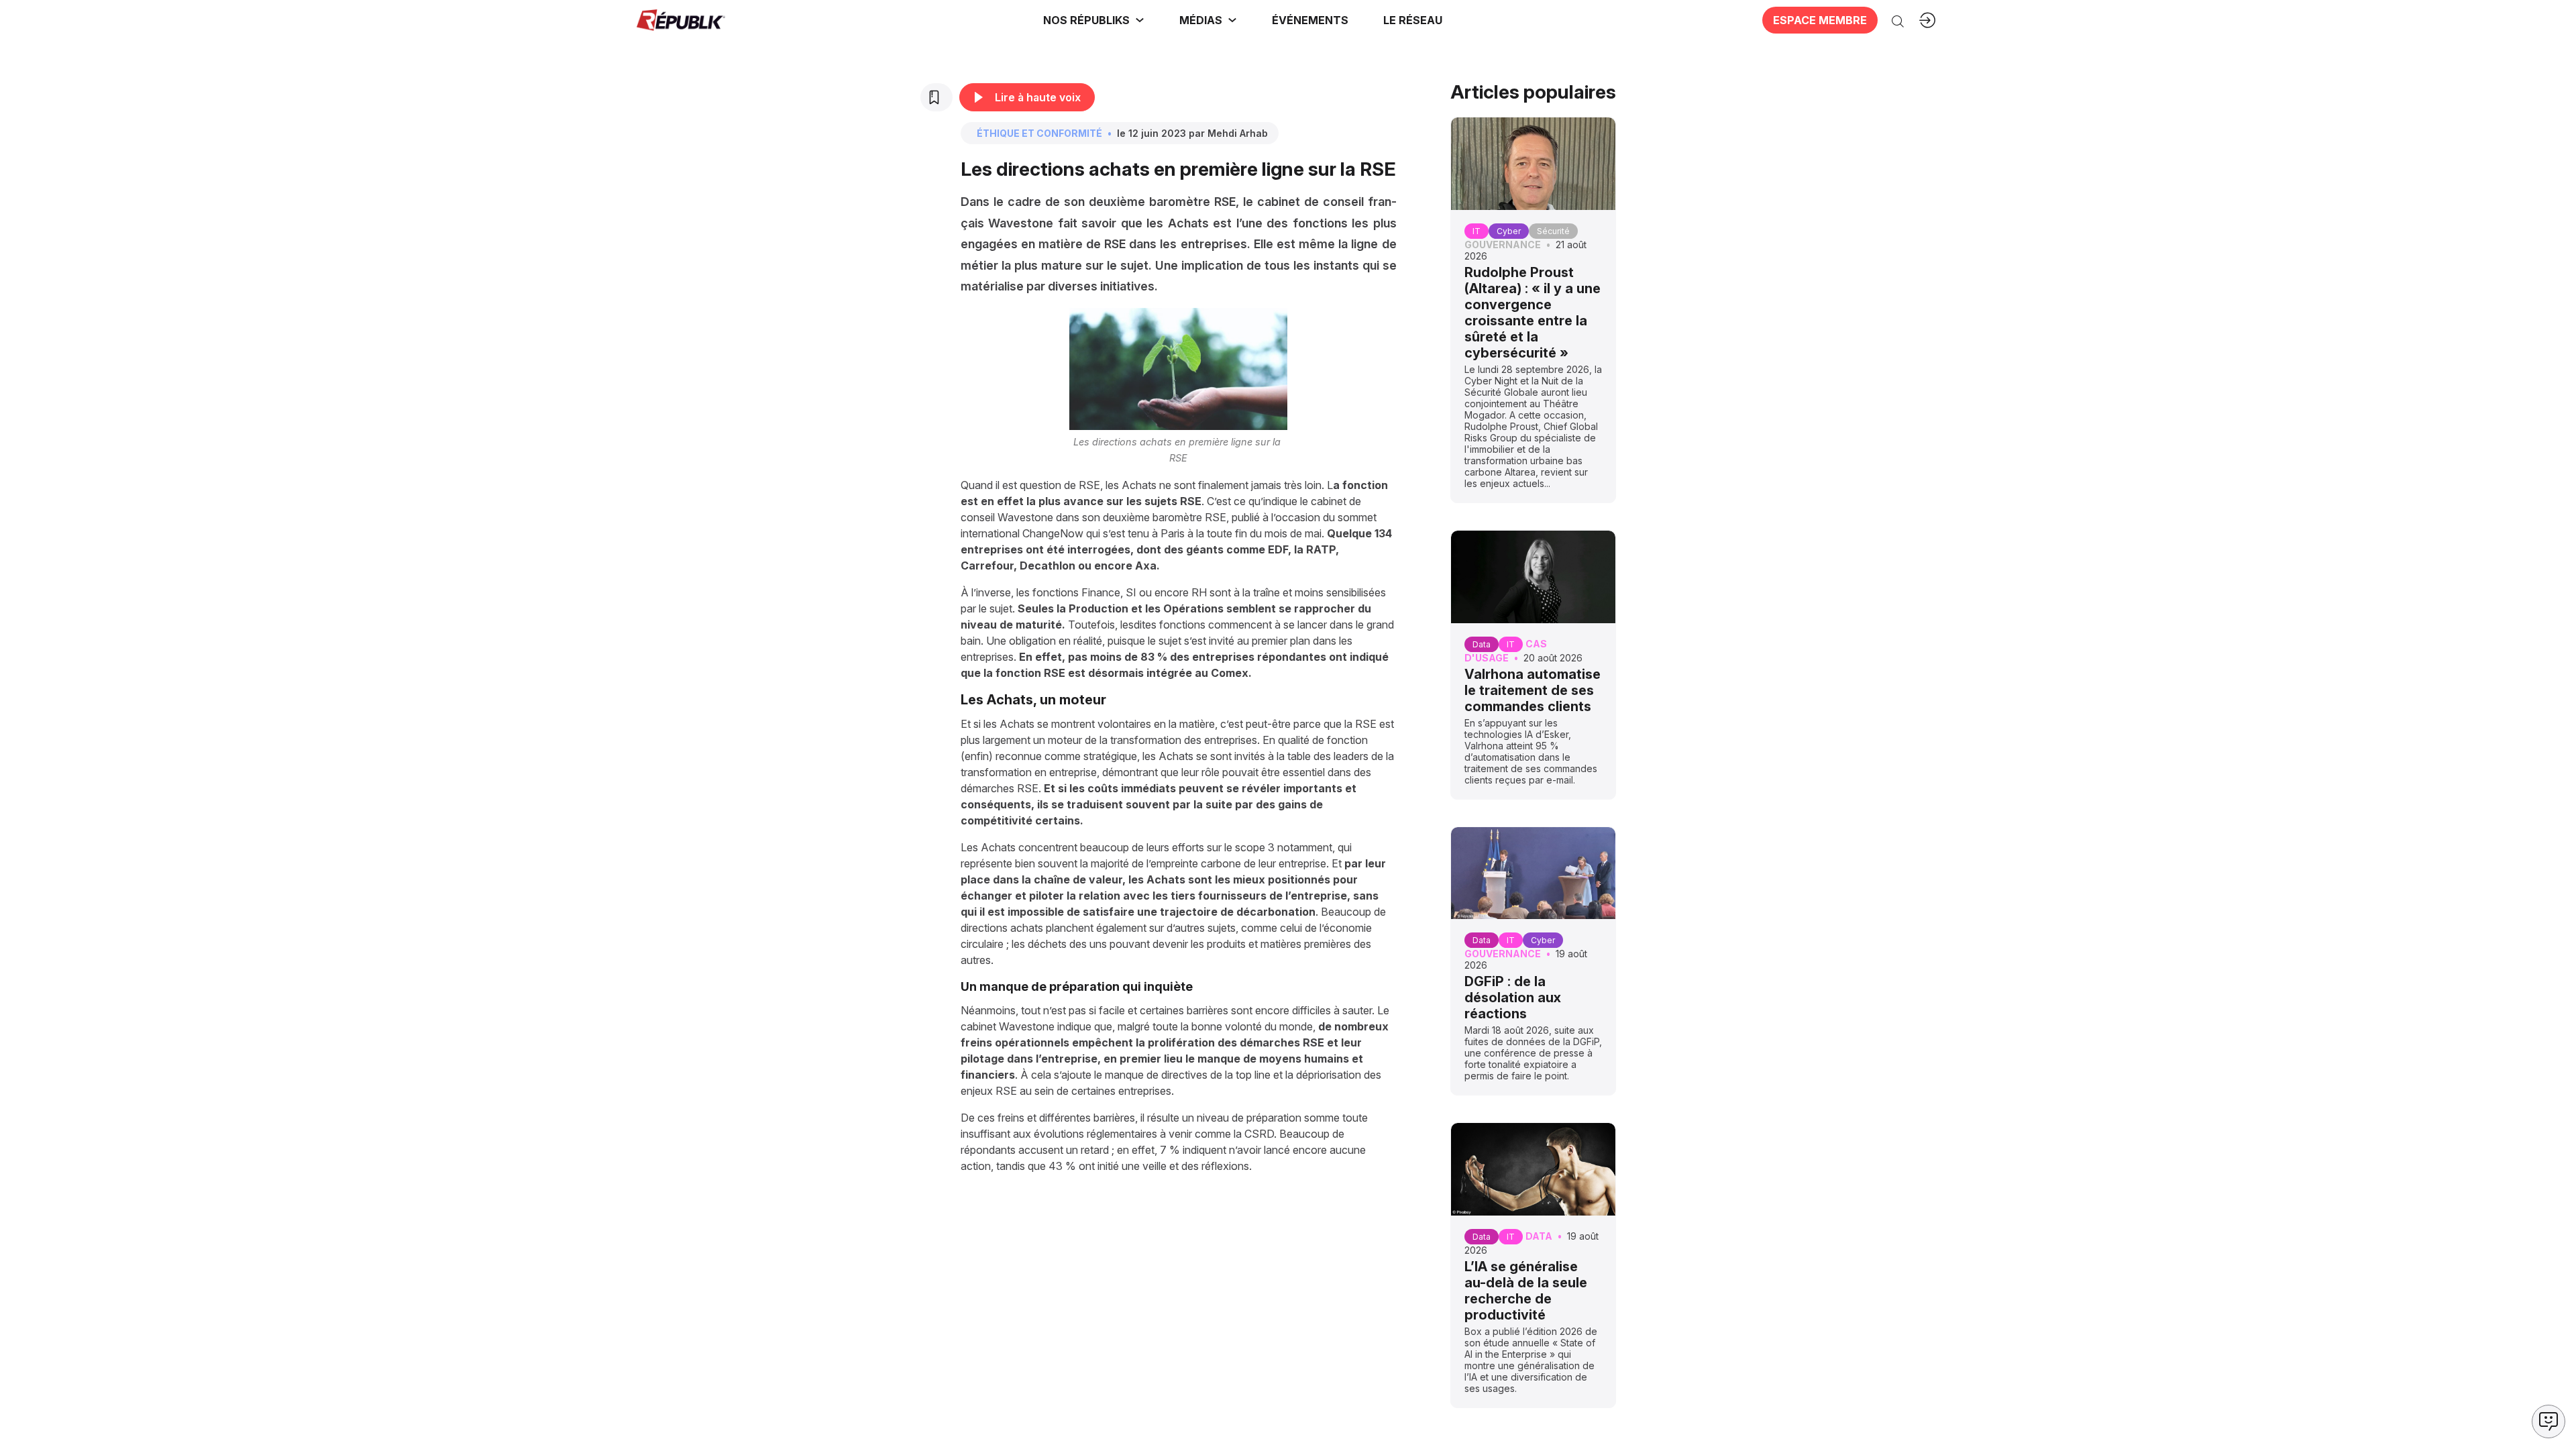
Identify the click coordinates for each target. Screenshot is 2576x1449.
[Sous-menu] (1140, 20)
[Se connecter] (1927, 20)
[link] (1094, 20)
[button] (1310, 20)
